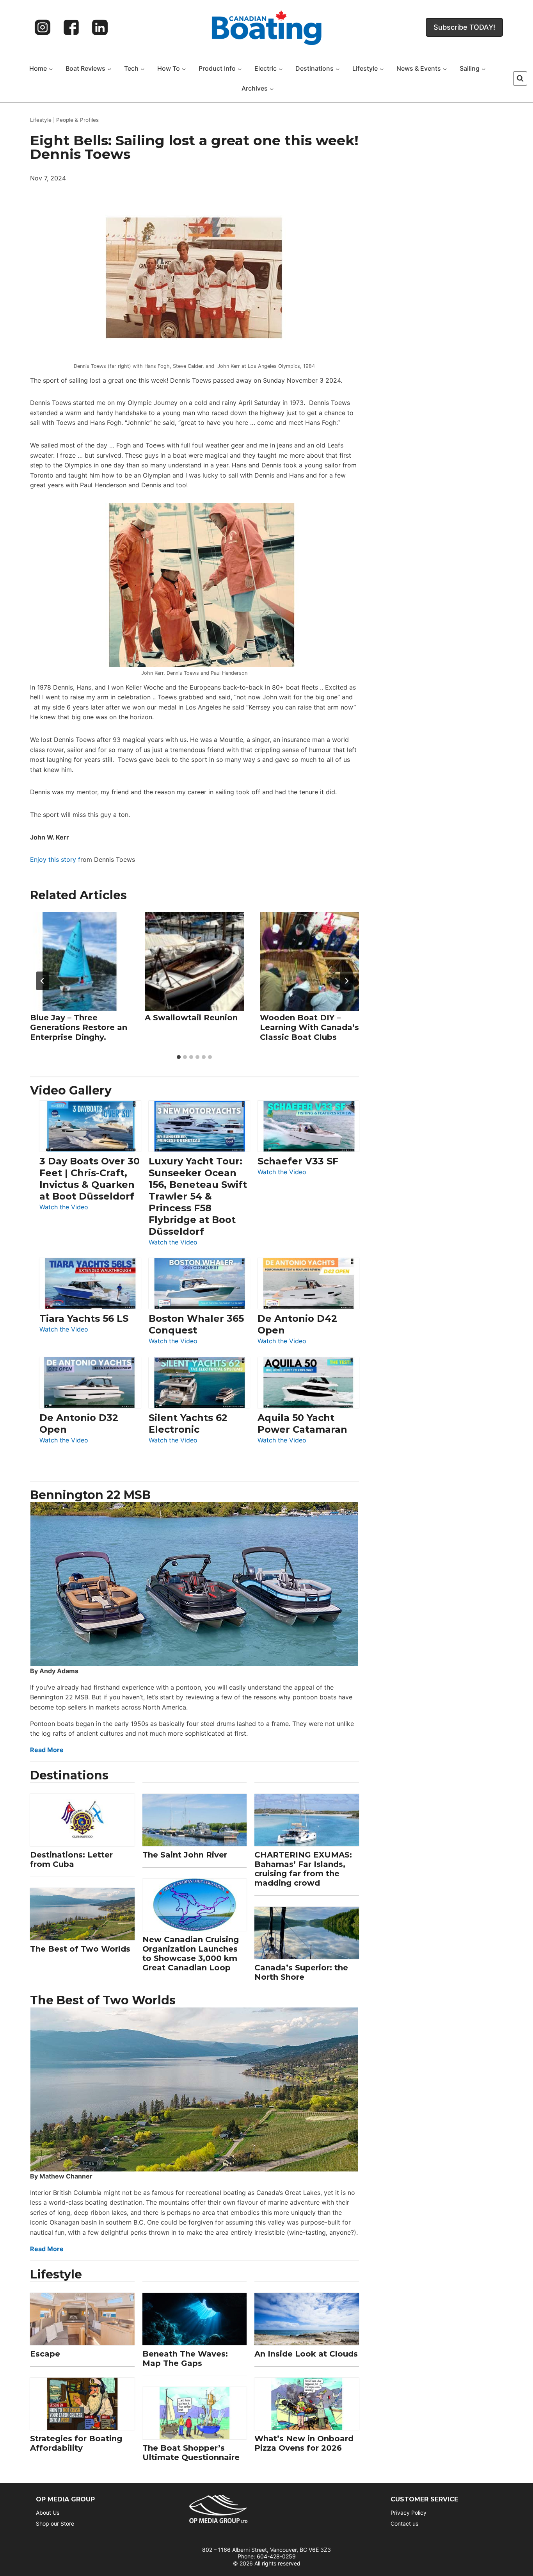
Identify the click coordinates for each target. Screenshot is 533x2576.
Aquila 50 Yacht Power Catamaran (302, 1423)
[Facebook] (71, 27)
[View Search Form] (520, 78)
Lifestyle (41, 120)
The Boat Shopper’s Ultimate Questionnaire (191, 2453)
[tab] (179, 1057)
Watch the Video (64, 1208)
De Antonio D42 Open (297, 1324)
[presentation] (80, 961)
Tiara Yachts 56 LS (84, 1318)
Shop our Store (55, 2523)
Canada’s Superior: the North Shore (301, 1972)
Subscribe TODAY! (464, 27)
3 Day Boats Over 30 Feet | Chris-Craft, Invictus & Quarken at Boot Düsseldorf (90, 1179)
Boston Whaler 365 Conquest (196, 1324)
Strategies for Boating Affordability (76, 2443)
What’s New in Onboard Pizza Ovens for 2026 (304, 2443)
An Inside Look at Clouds (306, 2354)
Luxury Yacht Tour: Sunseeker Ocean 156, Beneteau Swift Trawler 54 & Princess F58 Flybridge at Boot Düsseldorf (198, 1196)
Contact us (404, 2523)
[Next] (346, 981)
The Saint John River (185, 1855)
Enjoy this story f (55, 859)
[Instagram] (43, 27)
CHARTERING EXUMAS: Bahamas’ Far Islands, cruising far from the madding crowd (303, 1869)
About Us (48, 2513)
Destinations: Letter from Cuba (71, 1859)
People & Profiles (77, 120)
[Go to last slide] (43, 981)
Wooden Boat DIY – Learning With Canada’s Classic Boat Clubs (309, 1027)
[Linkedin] (100, 27)
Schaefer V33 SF (298, 1161)
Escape (45, 2354)
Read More (47, 1750)
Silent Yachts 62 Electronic (188, 1423)
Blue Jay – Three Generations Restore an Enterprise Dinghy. (79, 1027)
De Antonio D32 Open (79, 1423)
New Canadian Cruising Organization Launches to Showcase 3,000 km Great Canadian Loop (191, 1954)
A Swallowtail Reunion (191, 1018)
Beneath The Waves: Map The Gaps (185, 2359)
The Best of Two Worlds (80, 1949)
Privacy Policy (409, 2513)
